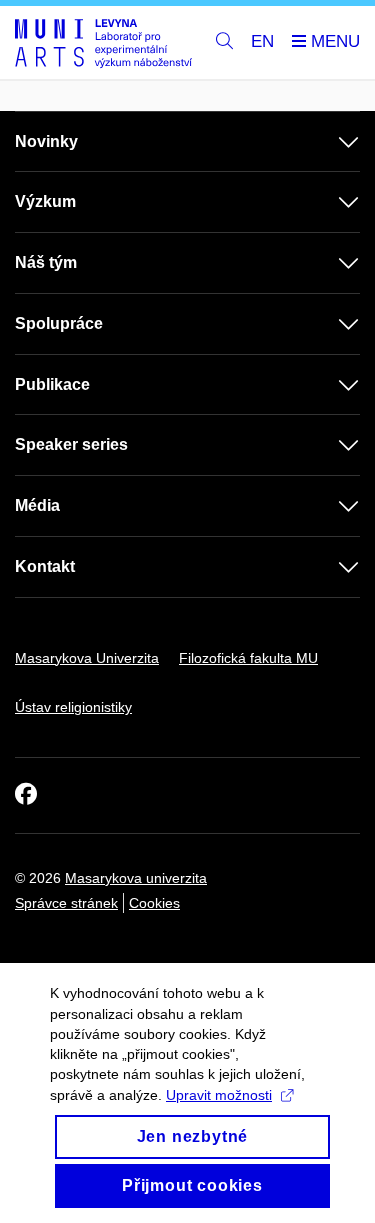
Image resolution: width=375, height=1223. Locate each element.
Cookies (154, 903)
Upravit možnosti (219, 1095)
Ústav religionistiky (73, 707)
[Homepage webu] (103, 43)
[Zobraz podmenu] (329, 142)
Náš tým (46, 262)
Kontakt (45, 566)
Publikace (52, 384)
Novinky (46, 141)
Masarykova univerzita (136, 878)
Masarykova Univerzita (87, 658)
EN (262, 41)
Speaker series (71, 444)
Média (37, 505)
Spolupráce (59, 323)
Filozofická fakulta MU (248, 658)
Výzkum (45, 201)
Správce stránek (66, 903)
